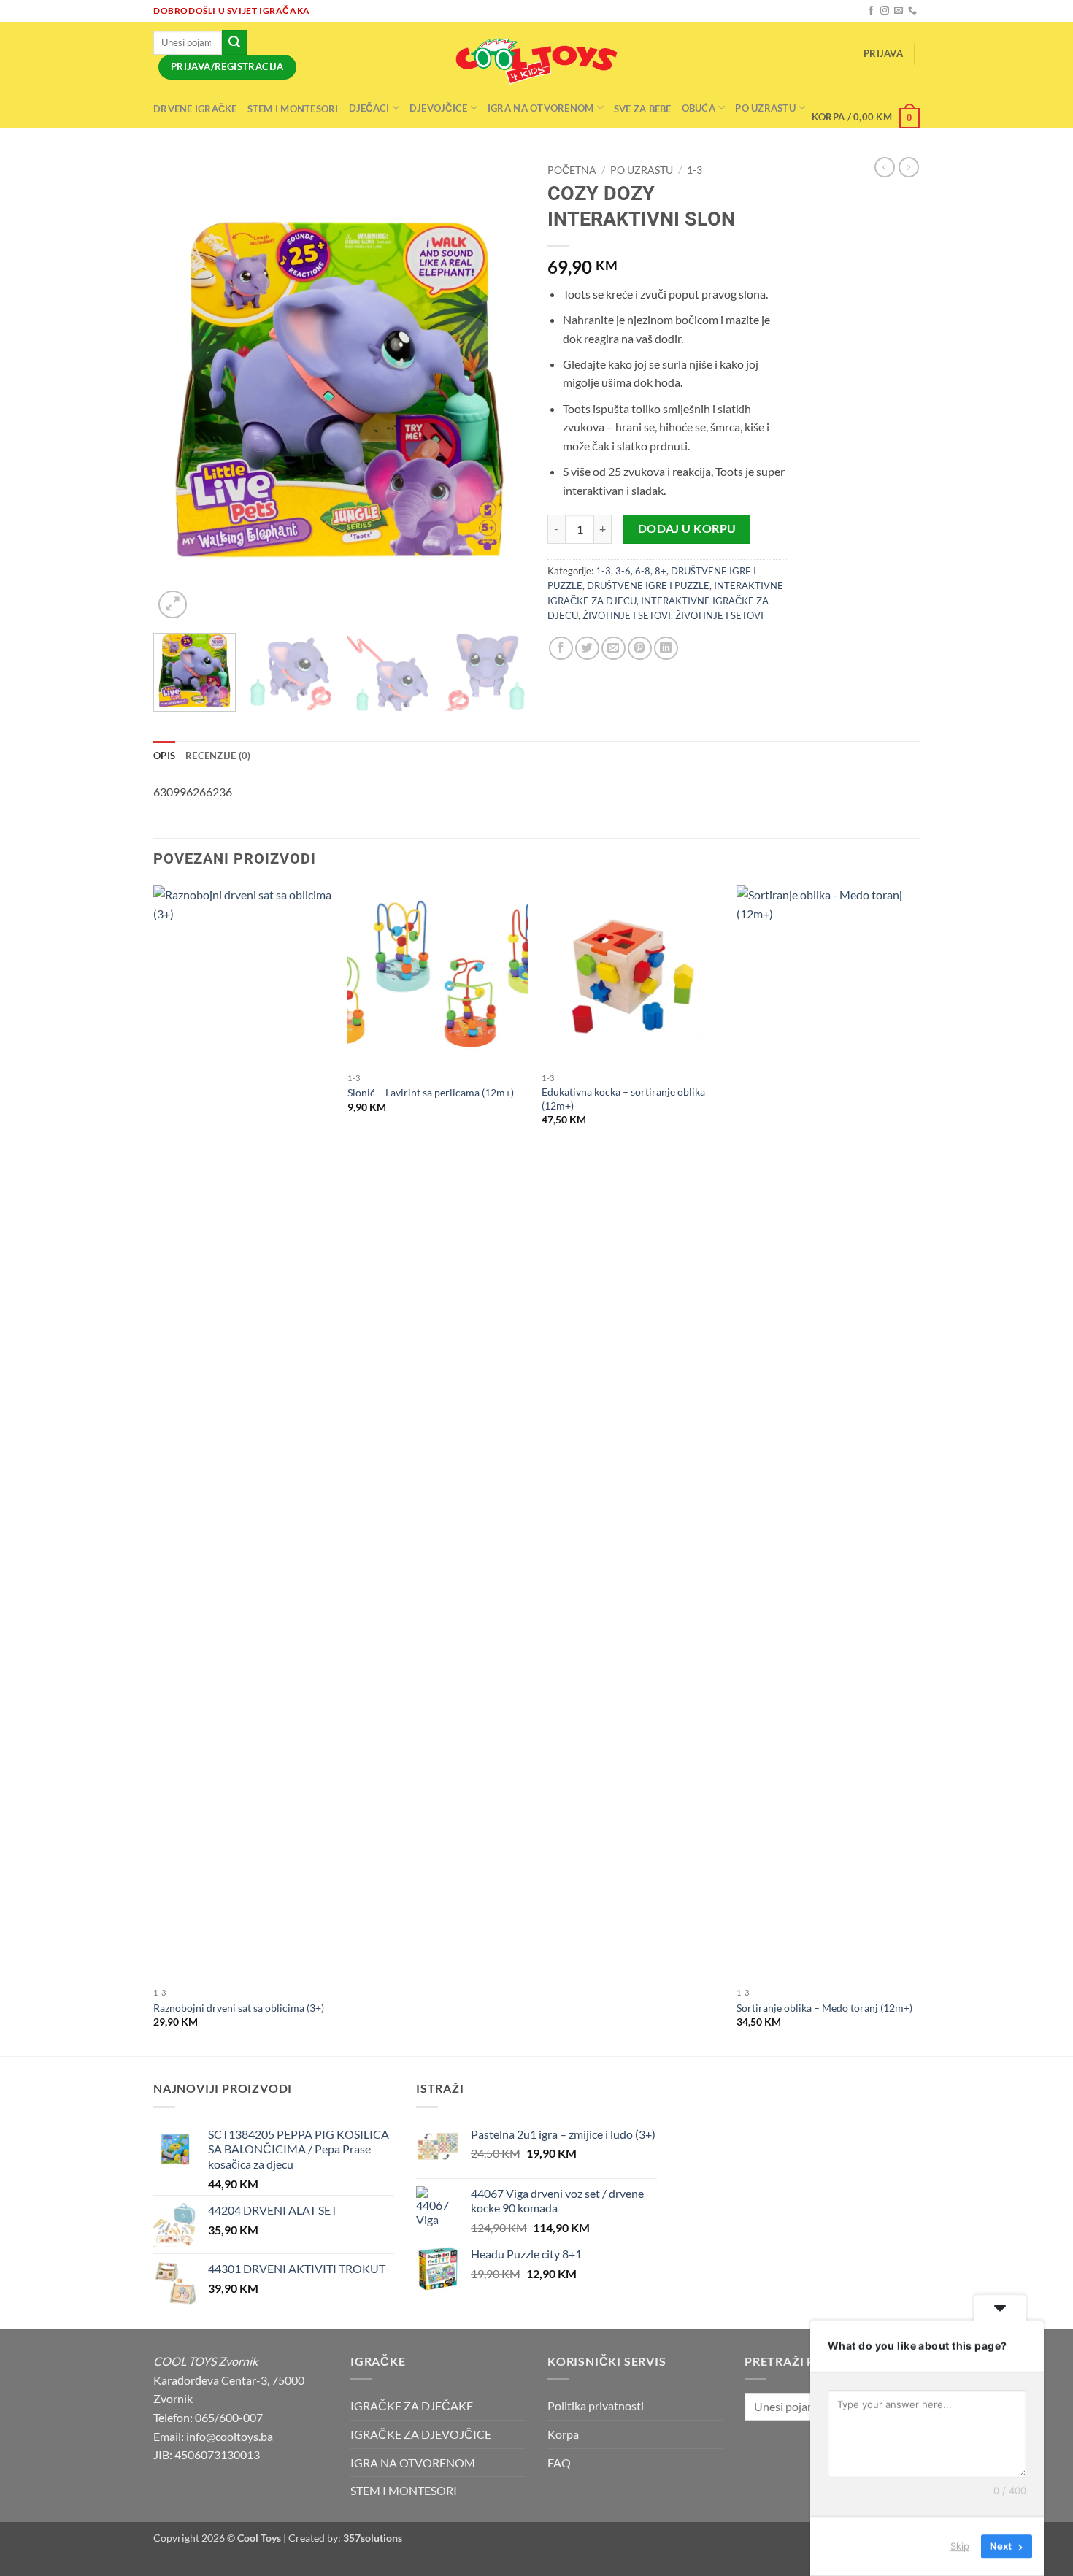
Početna (572, 170)
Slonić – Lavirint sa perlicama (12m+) (431, 1092)
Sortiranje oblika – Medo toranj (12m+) (824, 2008)
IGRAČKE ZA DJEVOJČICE (421, 2434)
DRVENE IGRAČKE (195, 109)
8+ (661, 571)
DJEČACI (369, 108)
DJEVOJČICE (439, 108)
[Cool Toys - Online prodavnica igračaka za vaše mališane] (536, 61)
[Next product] (885, 167)
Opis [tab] (164, 756)
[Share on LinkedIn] (666, 649)
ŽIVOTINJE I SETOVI (627, 615)
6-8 (643, 571)
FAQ (559, 2462)
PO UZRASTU (642, 170)
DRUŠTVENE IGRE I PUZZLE (648, 585)
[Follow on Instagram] (885, 11)
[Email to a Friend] (614, 649)
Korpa (563, 2434)
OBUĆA (699, 108)
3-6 (623, 571)
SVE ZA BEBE (643, 109)
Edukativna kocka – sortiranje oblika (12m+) (623, 1099)
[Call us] (912, 11)
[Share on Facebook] (561, 649)
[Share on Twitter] (587, 649)
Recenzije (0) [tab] (218, 756)
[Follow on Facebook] (871, 11)
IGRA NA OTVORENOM (541, 108)
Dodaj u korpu (687, 528)
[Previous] (179, 389)
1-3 (695, 170)
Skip (960, 2546)
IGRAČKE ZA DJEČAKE (412, 2406)
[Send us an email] (899, 11)
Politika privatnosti (596, 2406)
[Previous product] (909, 167)
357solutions (373, 2538)
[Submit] (234, 42)
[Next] (500, 389)
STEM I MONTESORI (293, 109)
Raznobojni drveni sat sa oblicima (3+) (239, 2008)
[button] (883, 54)
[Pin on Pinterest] (640, 649)
